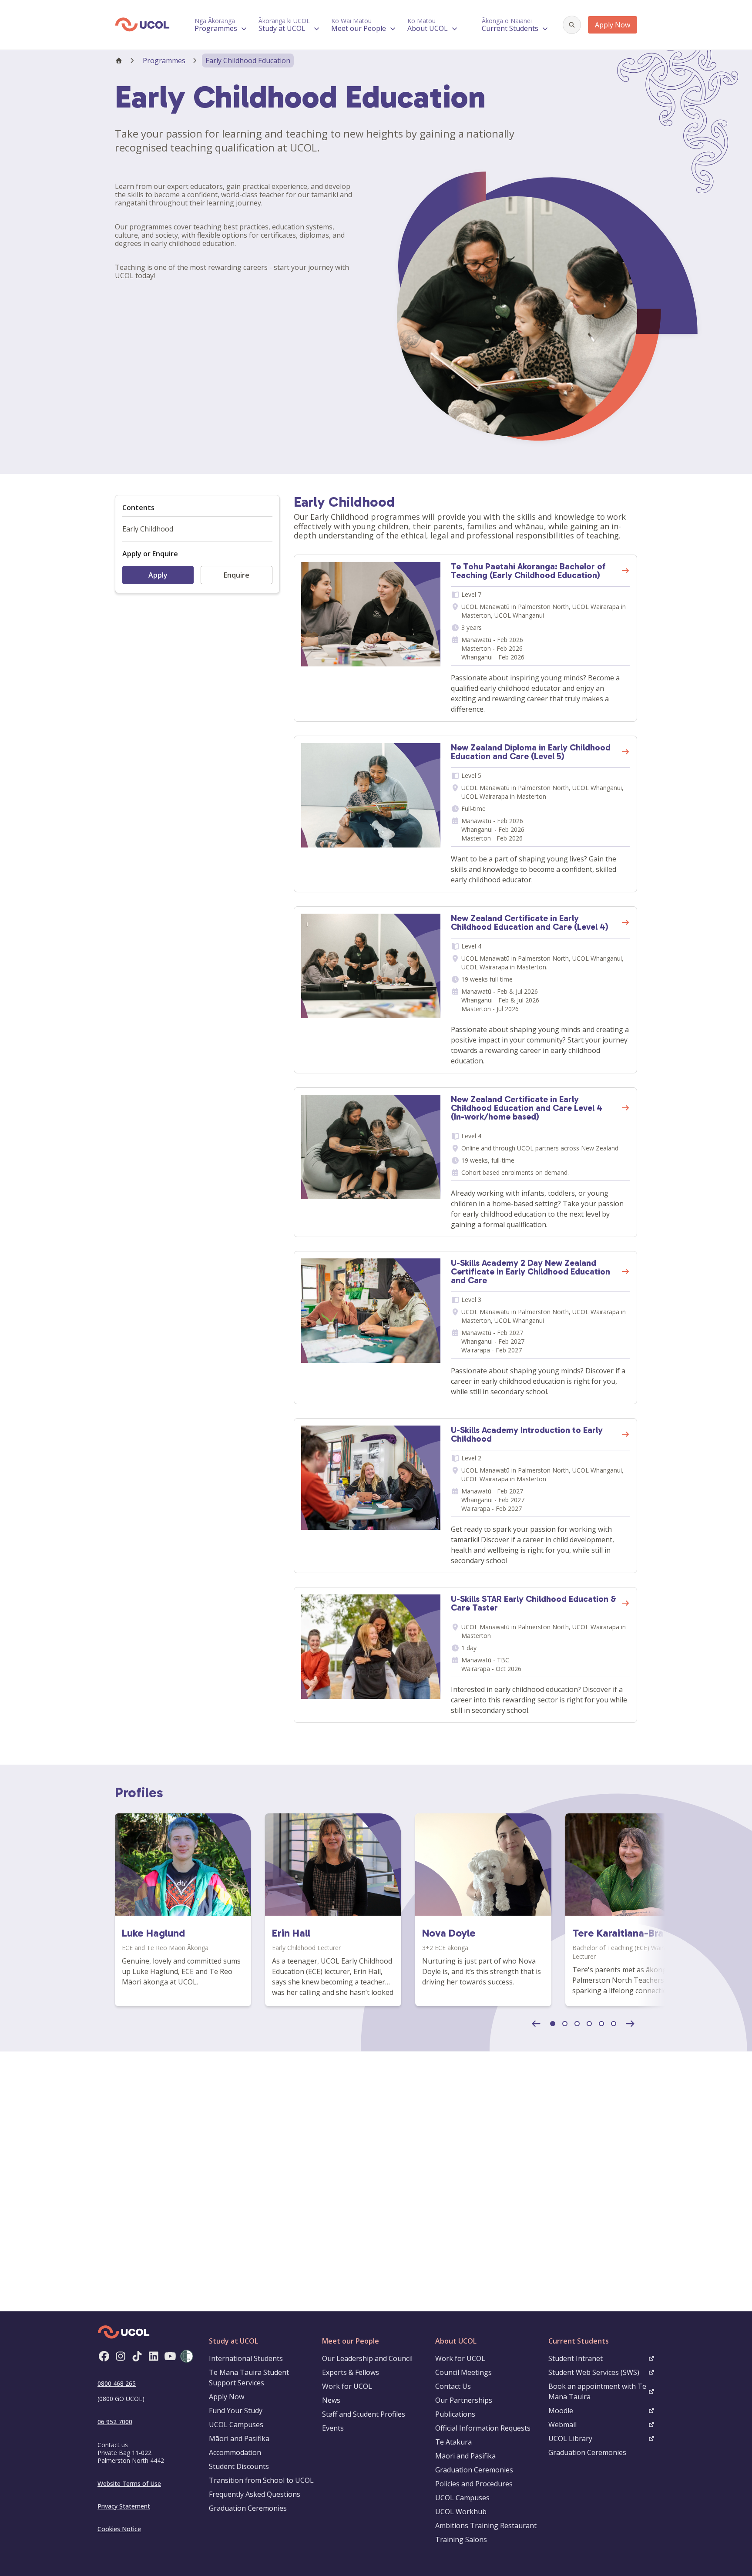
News (331, 2400)
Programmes (164, 61)
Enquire (237, 575)
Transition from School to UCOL (261, 2480)
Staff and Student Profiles (364, 2414)
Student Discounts (239, 2466)
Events (333, 2428)
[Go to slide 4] (589, 2024)
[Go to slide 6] (614, 2024)
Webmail (562, 2425)
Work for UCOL (347, 2386)
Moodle (561, 2411)
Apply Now (613, 25)
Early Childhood (148, 529)
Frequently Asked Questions (255, 2494)
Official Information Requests (483, 2428)
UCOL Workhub (461, 2512)
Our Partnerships (464, 2400)
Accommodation (235, 2452)
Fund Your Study (236, 2411)
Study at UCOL (233, 2341)
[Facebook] (104, 2356)
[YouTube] (170, 2356)
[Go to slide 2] (565, 2024)
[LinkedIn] (154, 2356)
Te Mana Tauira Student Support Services (249, 2378)
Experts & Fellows (351, 2372)
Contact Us (453, 2386)
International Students (246, 2358)
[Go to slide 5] (601, 2024)
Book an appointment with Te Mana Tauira (597, 2391)
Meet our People (351, 2341)
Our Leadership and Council (367, 2358)
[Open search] (572, 25)
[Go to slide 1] (553, 2024)
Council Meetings (463, 2372)
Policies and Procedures (474, 2484)
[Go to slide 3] (577, 2024)
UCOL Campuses (236, 2425)
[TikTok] (137, 2356)
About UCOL (456, 2341)
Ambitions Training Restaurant (486, 2526)
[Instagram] (121, 2356)
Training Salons (461, 2539)
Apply (158, 575)
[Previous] (536, 2024)
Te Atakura (453, 2442)
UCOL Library (570, 2438)
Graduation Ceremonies (248, 2508)
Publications (455, 2414)
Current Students (579, 2341)
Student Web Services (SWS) (594, 2372)
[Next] (630, 2024)
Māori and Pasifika (239, 2438)
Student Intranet (576, 2358)
